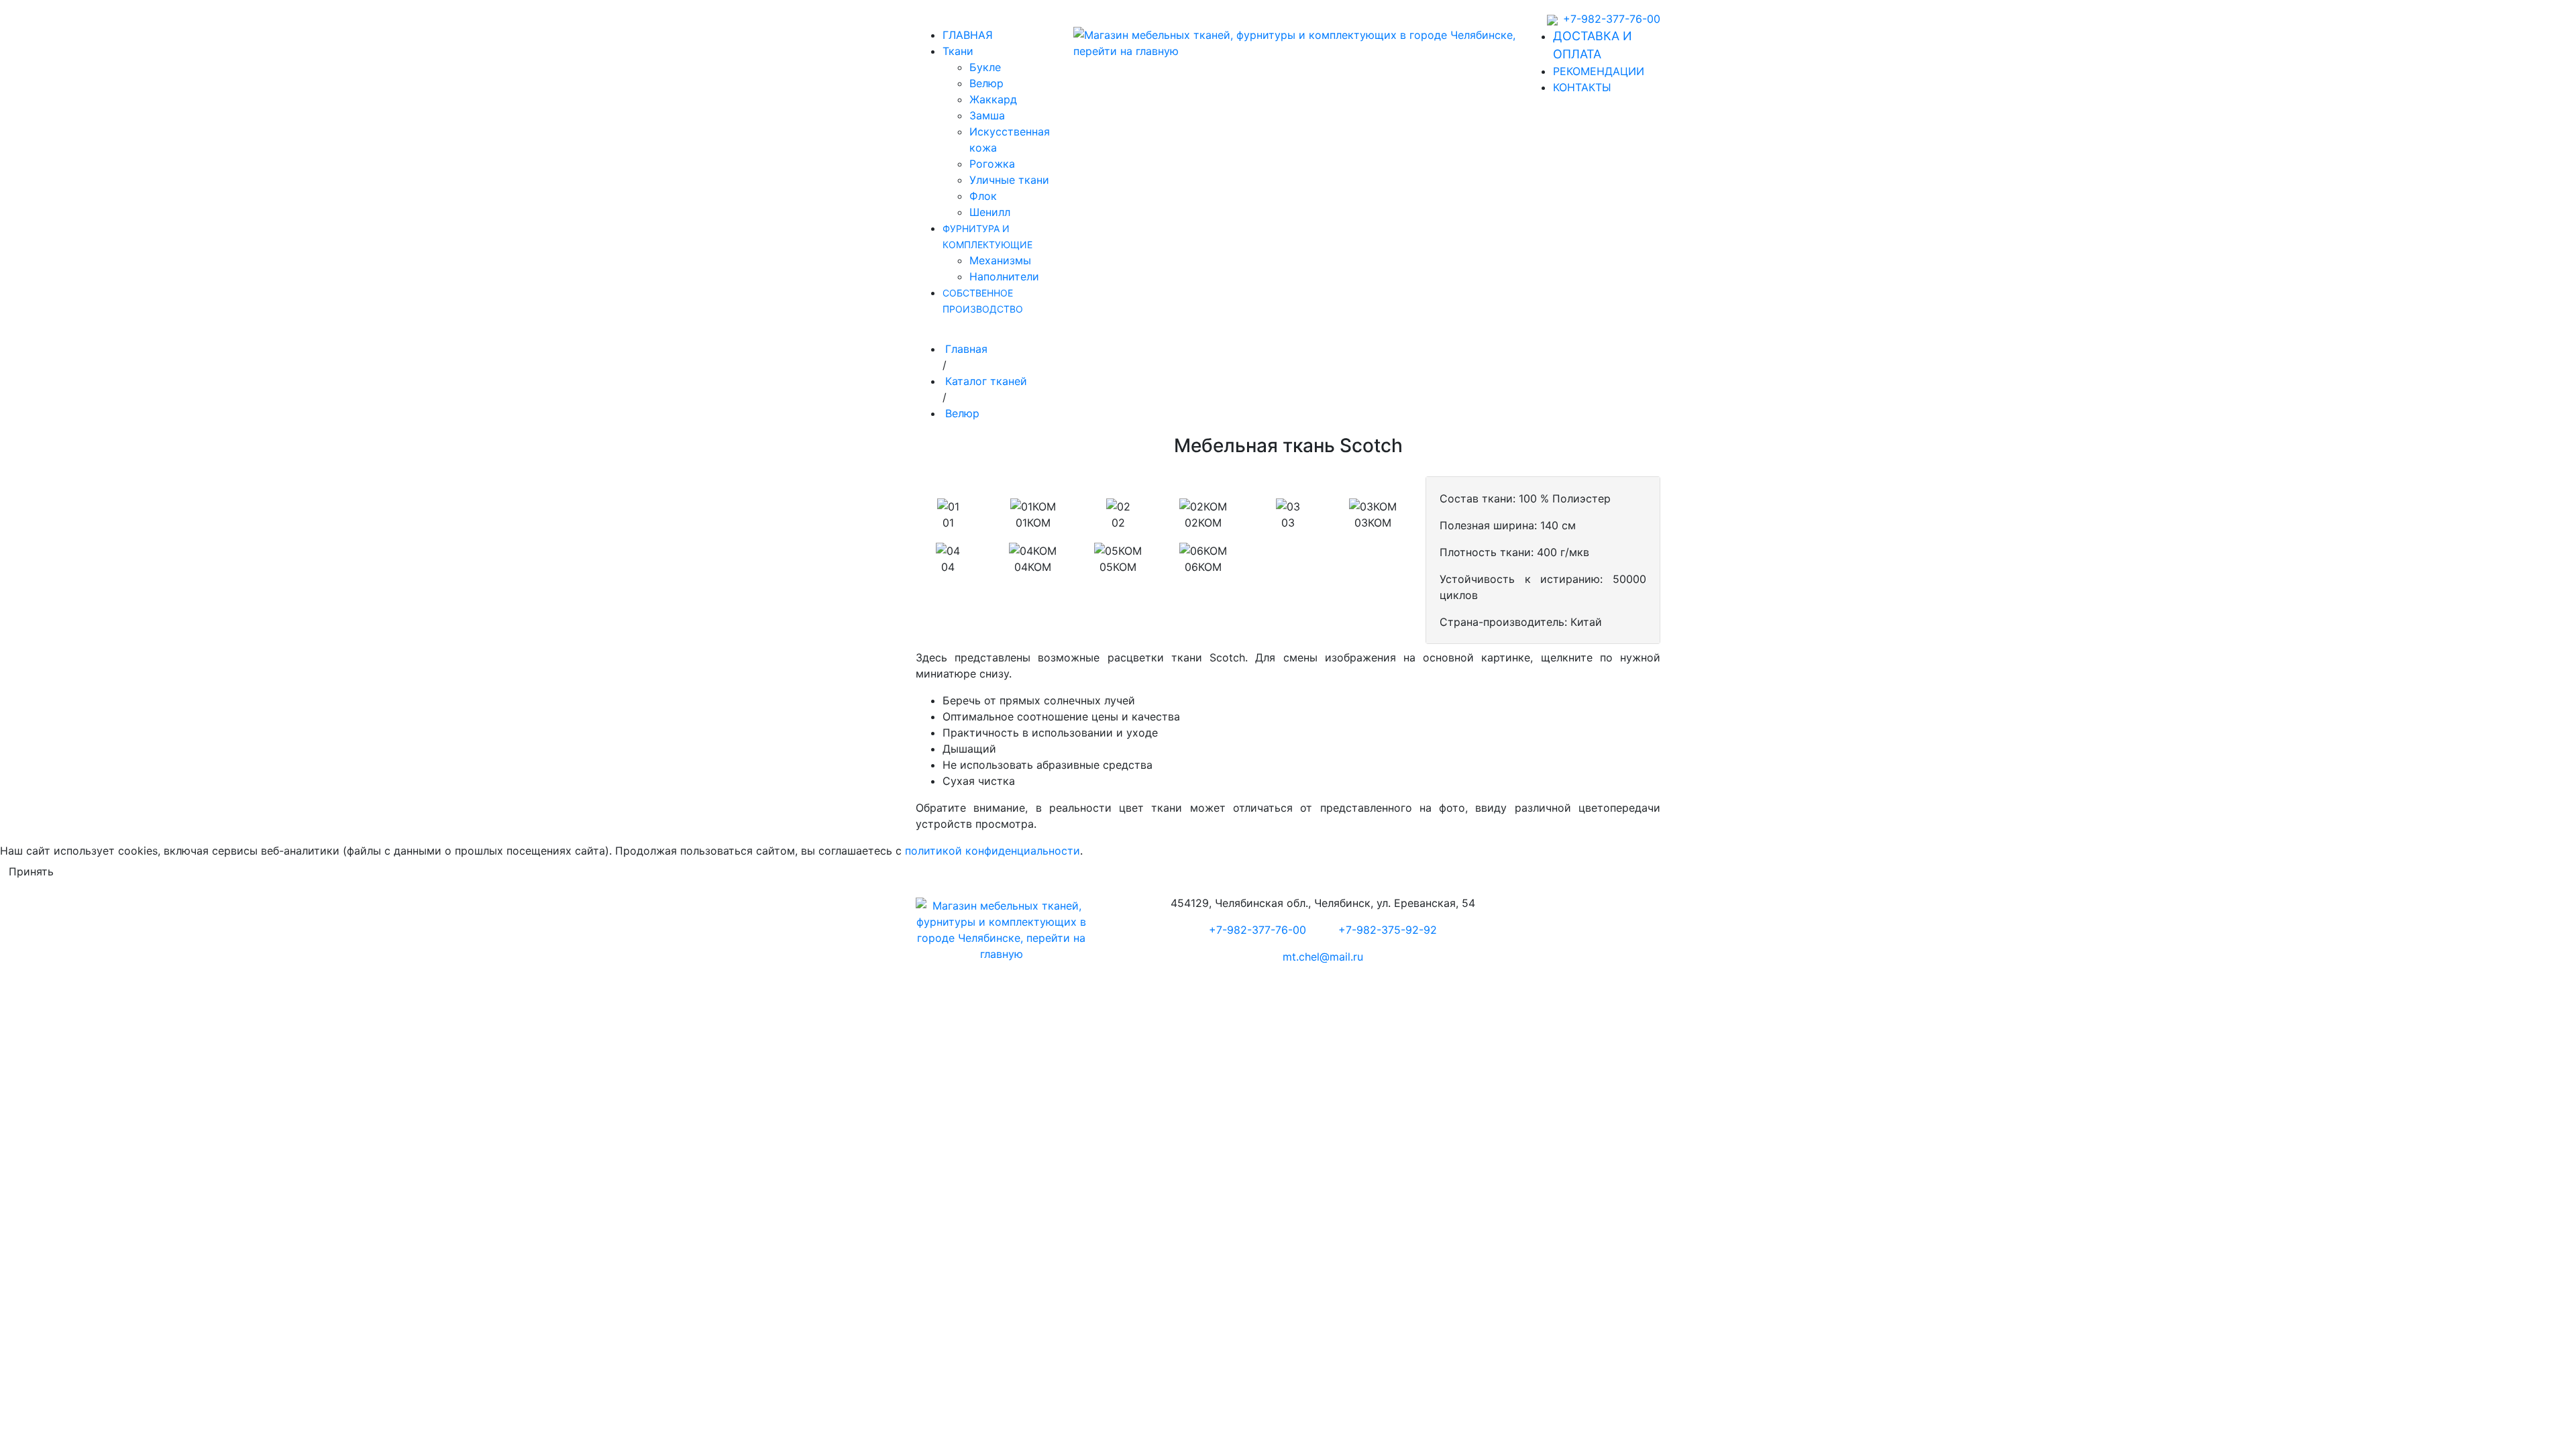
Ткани (958, 51)
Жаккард (993, 99)
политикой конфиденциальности (992, 851)
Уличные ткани (1009, 180)
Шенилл (990, 212)
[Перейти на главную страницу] (1299, 43)
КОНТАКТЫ (1582, 87)
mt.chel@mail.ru (1323, 957)
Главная (966, 349)
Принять (31, 871)
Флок (983, 196)
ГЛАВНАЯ (968, 35)
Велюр (986, 83)
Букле (985, 67)
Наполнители (1004, 276)
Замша (987, 115)
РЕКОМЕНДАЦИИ (1599, 71)
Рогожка (992, 164)
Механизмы (1000, 260)
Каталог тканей (986, 381)
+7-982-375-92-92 (1388, 930)
